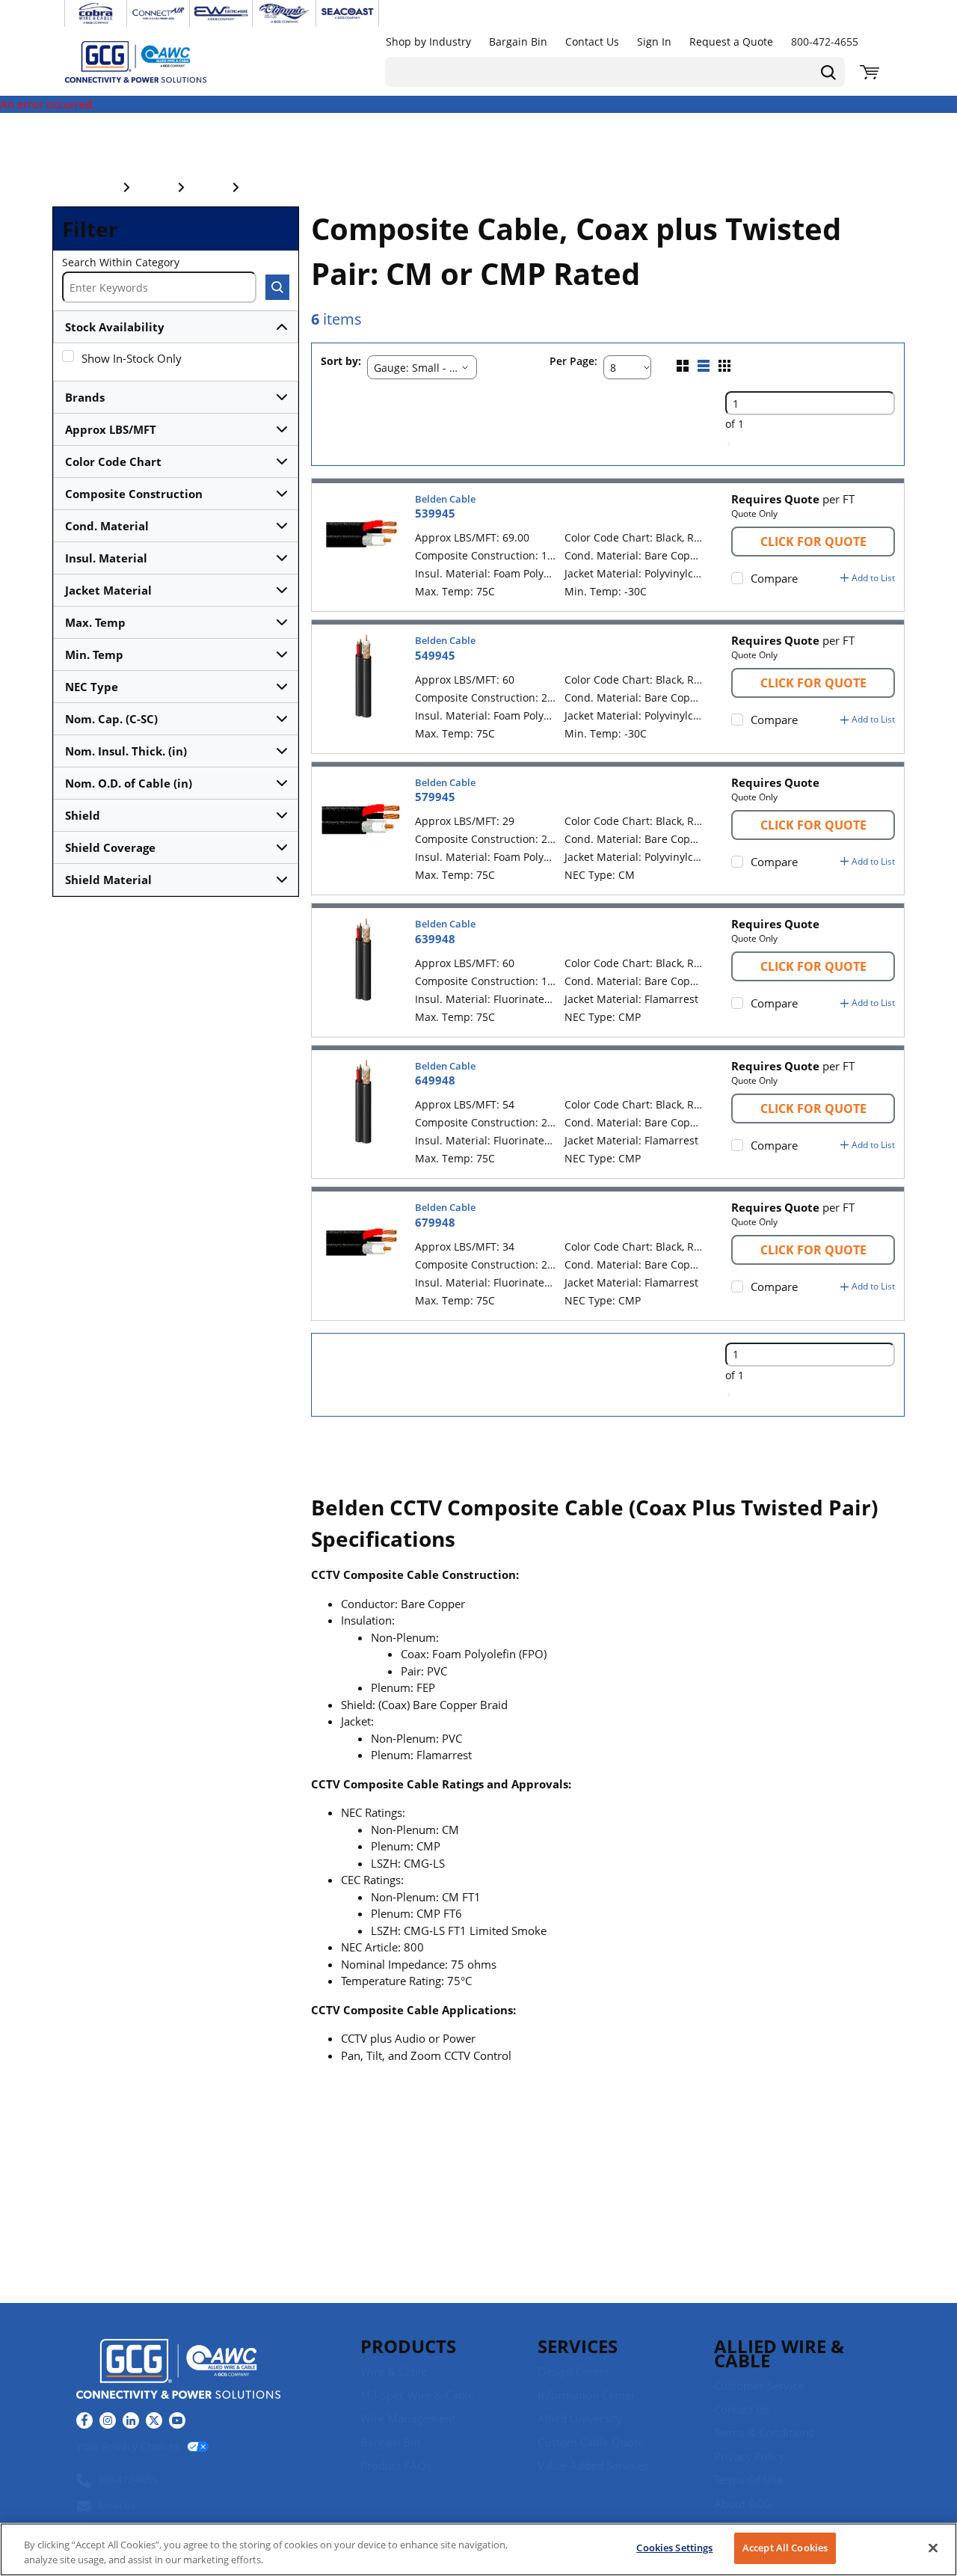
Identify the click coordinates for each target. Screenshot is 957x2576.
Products (408, 2346)
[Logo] (178, 2371)
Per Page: (573, 362)
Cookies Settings (674, 2548)
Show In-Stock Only (132, 358)
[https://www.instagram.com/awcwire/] (108, 2420)
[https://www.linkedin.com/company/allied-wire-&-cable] (131, 2420)
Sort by (339, 362)
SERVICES (578, 2346)
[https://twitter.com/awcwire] (154, 2420)
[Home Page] (151, 61)
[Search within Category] (277, 287)
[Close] (933, 2548)
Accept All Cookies (785, 2548)
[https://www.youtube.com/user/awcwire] (177, 2420)
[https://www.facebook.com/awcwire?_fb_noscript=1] (84, 2420)
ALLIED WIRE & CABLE (779, 2353)
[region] (478, 2549)
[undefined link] (96, 13)
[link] (729, 444)
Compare (774, 578)
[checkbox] (68, 356)
